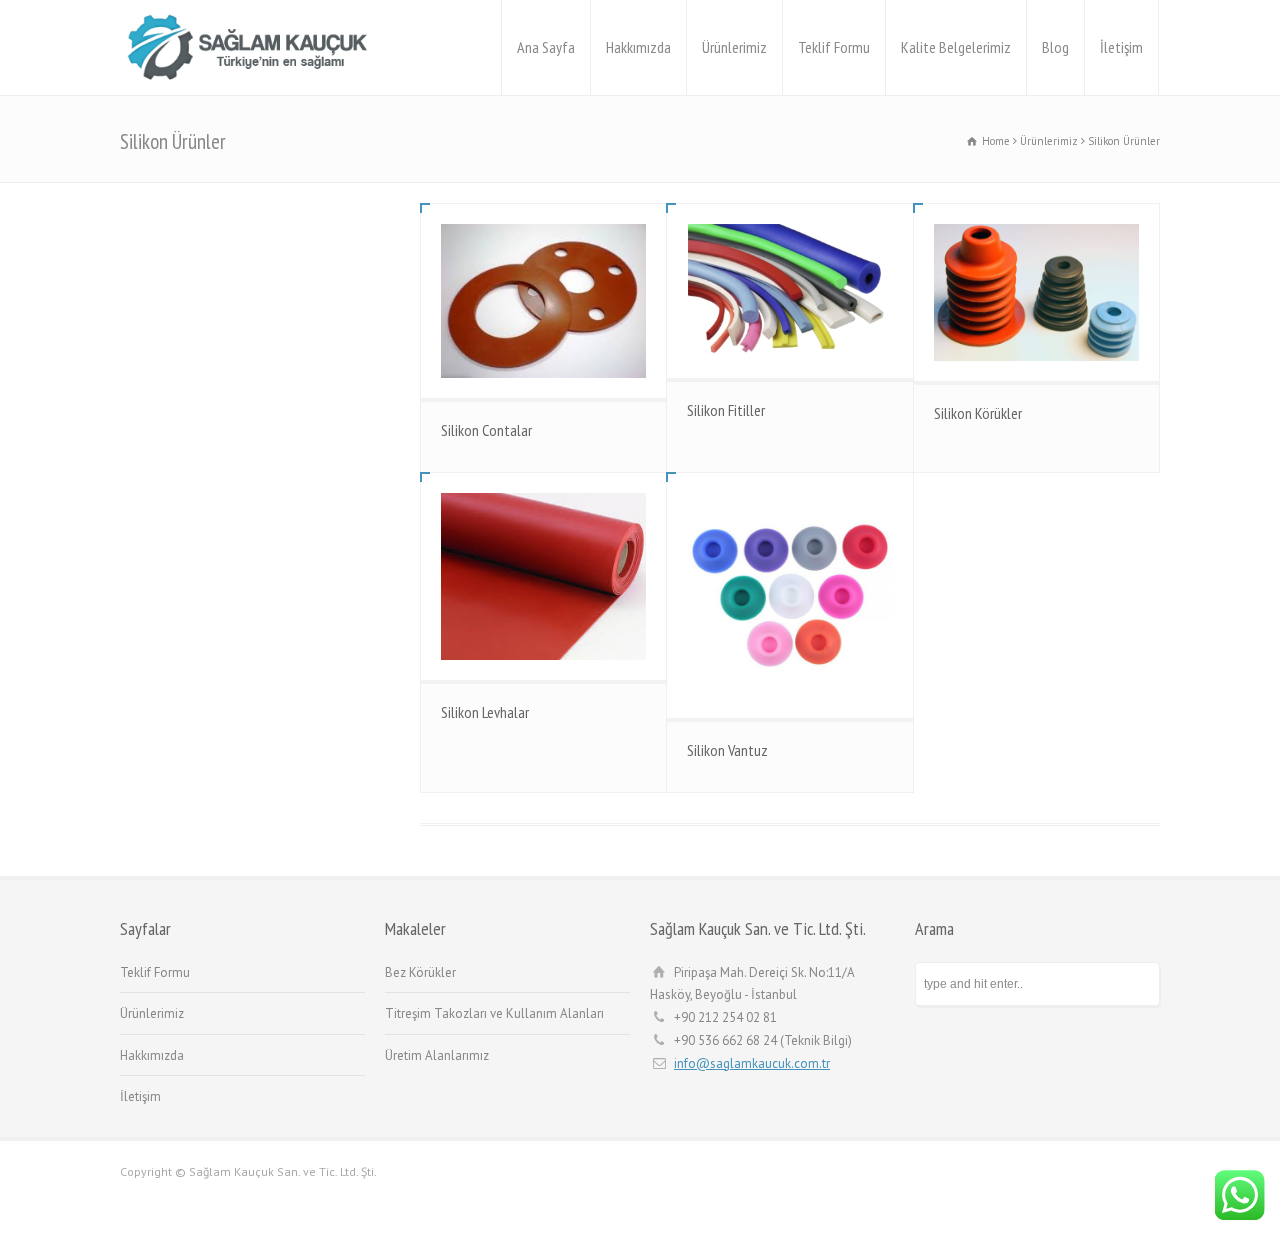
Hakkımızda (638, 47)
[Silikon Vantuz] (789, 595)
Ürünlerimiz (734, 47)
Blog (1055, 47)
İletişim (1121, 47)
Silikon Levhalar (485, 712)
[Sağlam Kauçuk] (254, 47)
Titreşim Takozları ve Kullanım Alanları (494, 1013)
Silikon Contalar (486, 430)
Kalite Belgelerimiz (956, 47)
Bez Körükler (420, 972)
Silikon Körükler (978, 413)
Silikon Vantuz (727, 750)
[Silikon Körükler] (1036, 292)
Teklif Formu (834, 47)
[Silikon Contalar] (543, 301)
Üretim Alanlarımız (437, 1055)
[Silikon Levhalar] (543, 576)
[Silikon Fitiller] (789, 291)
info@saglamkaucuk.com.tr (752, 1063)
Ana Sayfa (546, 47)
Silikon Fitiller (726, 410)
